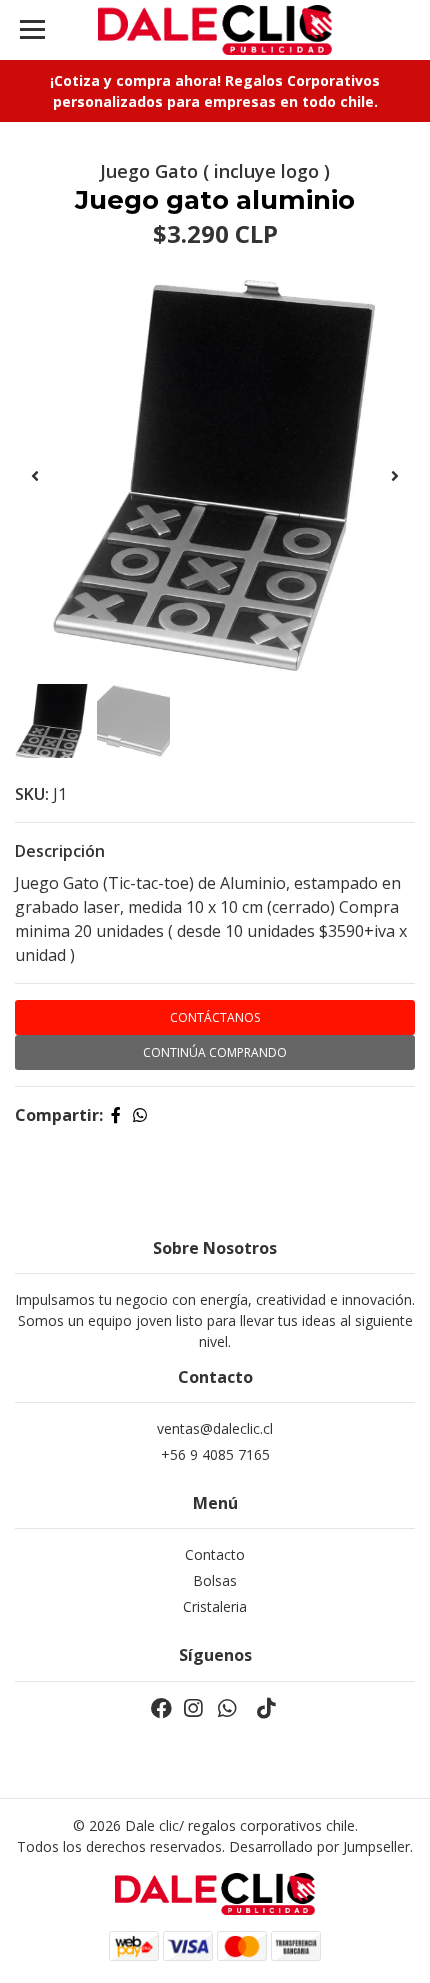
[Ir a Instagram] (193, 1712)
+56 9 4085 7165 (215, 1454)
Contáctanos (215, 1017)
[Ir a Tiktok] (266, 1712)
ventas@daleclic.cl (215, 1428)
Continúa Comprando (215, 1052)
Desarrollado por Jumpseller (319, 1846)
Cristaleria (215, 1606)
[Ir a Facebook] (161, 1712)
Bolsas (215, 1580)
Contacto (215, 1554)
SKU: (32, 794)
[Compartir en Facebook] (116, 1115)
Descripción (60, 851)
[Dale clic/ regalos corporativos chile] (215, 30)
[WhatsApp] (227, 1712)
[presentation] (35, 476)
